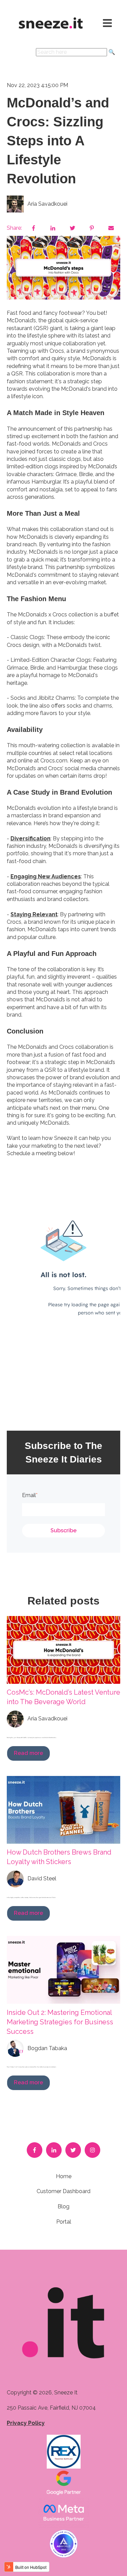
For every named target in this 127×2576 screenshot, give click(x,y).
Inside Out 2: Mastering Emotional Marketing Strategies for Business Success (60, 2022)
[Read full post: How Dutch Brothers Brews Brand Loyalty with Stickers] (63, 1810)
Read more (28, 1753)
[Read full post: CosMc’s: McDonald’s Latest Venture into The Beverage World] (63, 1650)
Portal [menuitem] (64, 2222)
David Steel (42, 1878)
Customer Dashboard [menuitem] (63, 2191)
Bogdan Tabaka (47, 2048)
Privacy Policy (26, 2423)
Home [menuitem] (64, 2176)
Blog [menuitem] (63, 2206)
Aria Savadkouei (47, 204)
